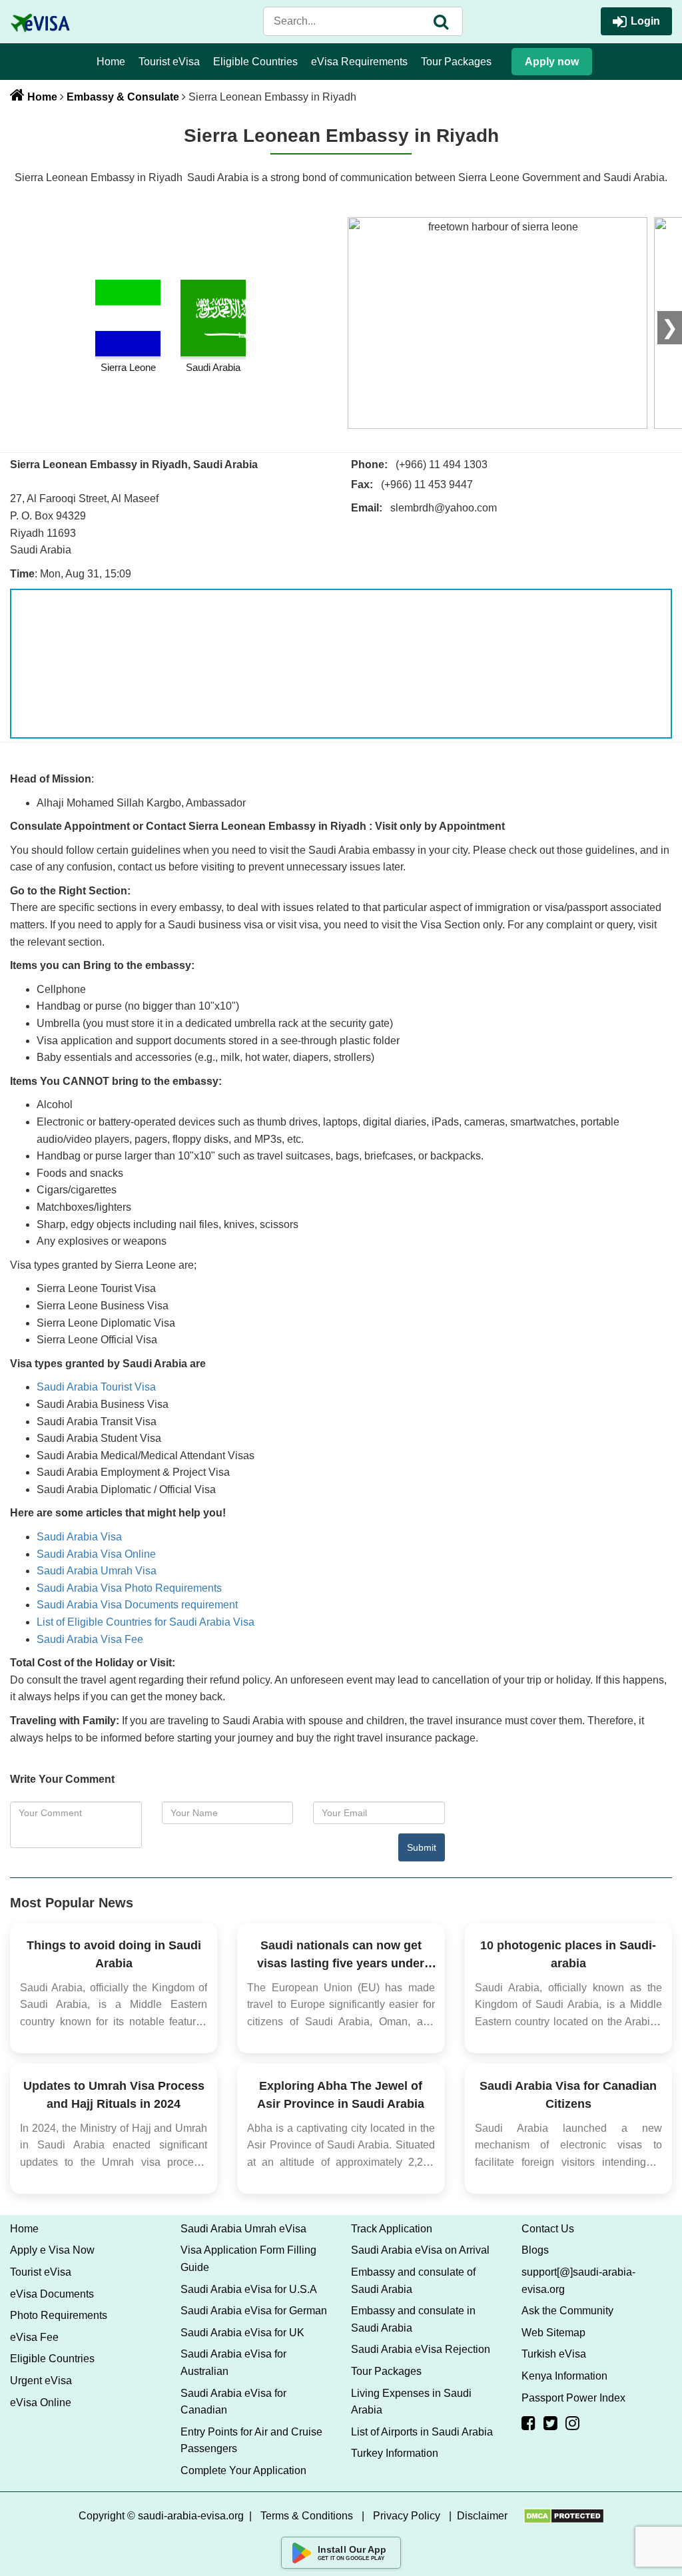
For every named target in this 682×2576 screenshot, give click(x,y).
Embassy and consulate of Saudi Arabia (413, 2281)
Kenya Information (564, 2376)
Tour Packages (456, 62)
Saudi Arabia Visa (79, 1537)
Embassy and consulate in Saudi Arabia (413, 2319)
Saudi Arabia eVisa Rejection (421, 2349)
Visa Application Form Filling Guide (248, 2259)
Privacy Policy (407, 2516)
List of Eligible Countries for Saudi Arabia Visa (146, 1622)
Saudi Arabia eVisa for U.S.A (249, 2289)
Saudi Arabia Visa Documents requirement (137, 1605)
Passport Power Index (573, 2398)
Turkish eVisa (554, 2354)
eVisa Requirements (359, 62)
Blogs (535, 2250)
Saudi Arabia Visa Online (96, 1554)
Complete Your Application (243, 2470)
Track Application (392, 2229)
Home (111, 62)
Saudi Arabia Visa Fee (90, 1639)
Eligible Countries (255, 62)
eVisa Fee (34, 2337)
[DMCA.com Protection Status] (564, 2516)
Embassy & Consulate (123, 97)
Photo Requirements (59, 2315)
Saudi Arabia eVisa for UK (242, 2333)
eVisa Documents (52, 2294)
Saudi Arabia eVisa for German (254, 2311)
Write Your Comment (62, 1779)
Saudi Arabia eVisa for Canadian (233, 2402)
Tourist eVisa (169, 62)
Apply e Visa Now (52, 2250)
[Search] (441, 21)
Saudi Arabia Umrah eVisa (243, 2229)
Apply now (552, 62)
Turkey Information (395, 2453)
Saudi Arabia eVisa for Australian (233, 2363)
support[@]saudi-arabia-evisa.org (578, 2281)
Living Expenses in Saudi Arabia (411, 2402)
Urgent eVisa (41, 2381)
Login (645, 21)
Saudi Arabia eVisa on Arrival (420, 2250)
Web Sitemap (553, 2333)
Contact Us (548, 2229)
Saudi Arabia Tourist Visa (96, 1387)
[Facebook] (528, 2423)
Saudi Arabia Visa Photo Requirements (129, 1588)
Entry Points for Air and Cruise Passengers (251, 2440)
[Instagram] (572, 2423)
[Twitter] (550, 2423)
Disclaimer (482, 2516)
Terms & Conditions (307, 2516)
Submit (422, 1847)
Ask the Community (567, 2311)
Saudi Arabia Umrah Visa (97, 1571)
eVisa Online (41, 2403)
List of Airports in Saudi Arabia (422, 2432)
